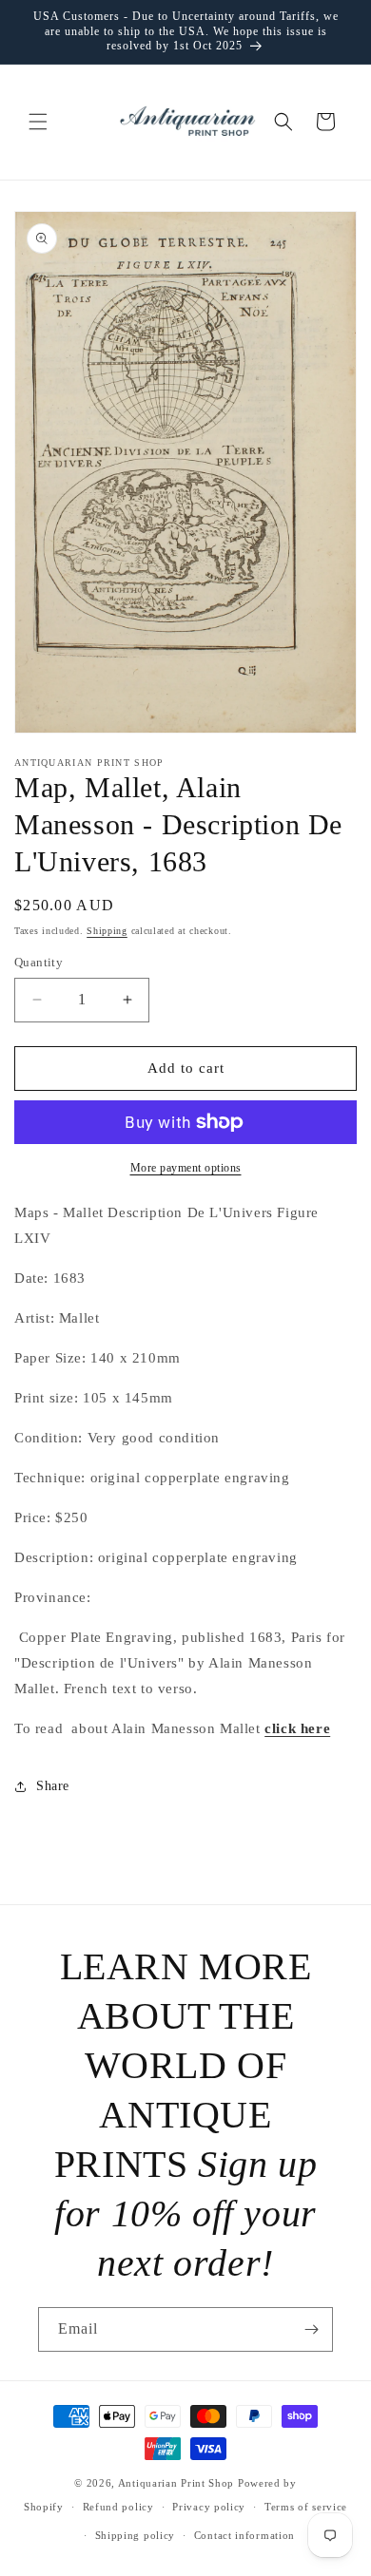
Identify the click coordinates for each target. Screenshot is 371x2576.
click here (297, 1728)
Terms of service (306, 2507)
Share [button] (53, 1786)
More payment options (186, 1168)
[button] (38, 122)
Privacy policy (209, 2507)
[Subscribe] (311, 2329)
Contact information (244, 2535)
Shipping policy (136, 2535)
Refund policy (118, 2507)
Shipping (107, 931)
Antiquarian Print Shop (176, 2483)
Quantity (39, 962)
